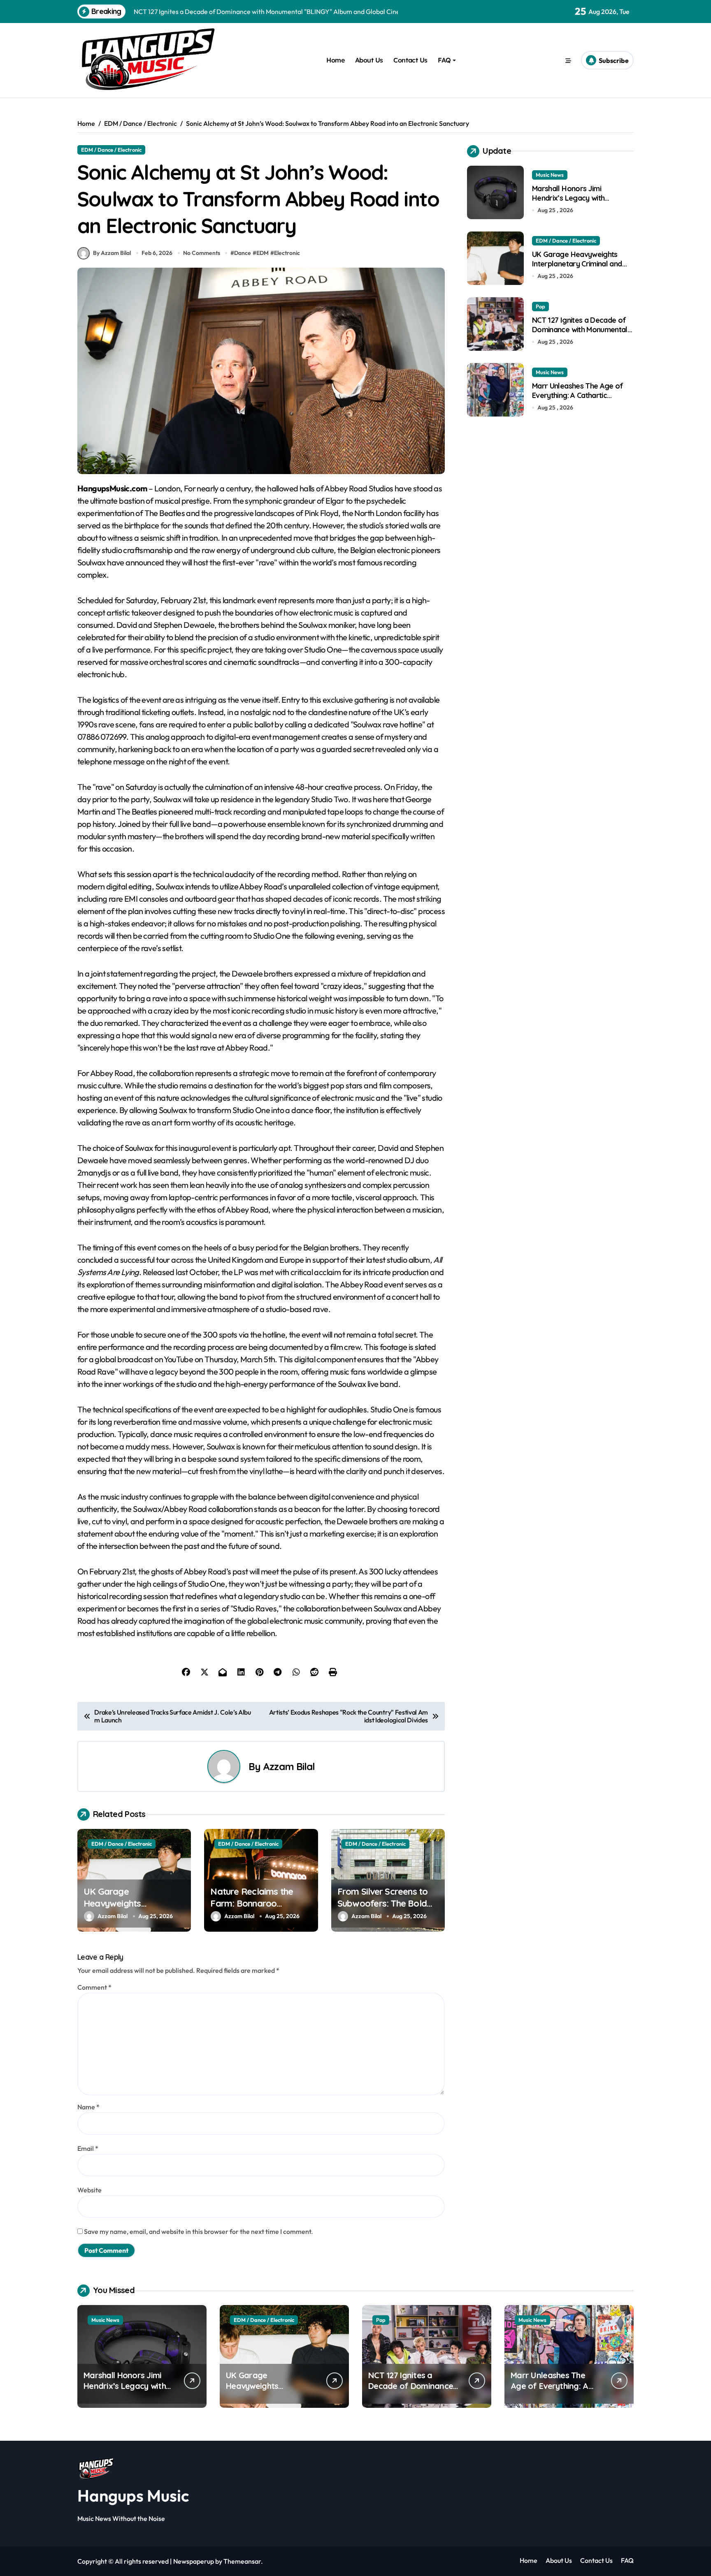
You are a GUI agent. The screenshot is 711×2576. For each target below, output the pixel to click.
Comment (94, 1987)
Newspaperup (194, 2561)
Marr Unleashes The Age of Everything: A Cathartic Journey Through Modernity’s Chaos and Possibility (581, 400)
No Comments (202, 253)
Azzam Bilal (289, 1766)
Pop (540, 306)
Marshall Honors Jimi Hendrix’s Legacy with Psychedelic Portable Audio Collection (577, 203)
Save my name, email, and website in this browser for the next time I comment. (199, 2231)
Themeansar (242, 2561)
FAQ (444, 60)
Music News (550, 175)
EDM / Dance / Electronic (111, 150)
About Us (369, 60)
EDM (263, 253)
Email (88, 2148)
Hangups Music (133, 2495)
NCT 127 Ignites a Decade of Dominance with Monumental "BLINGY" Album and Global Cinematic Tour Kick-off (580, 334)
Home (335, 60)
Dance (243, 253)
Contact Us (410, 60)
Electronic (287, 253)
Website (89, 2190)
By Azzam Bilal (112, 253)
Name (88, 2107)
